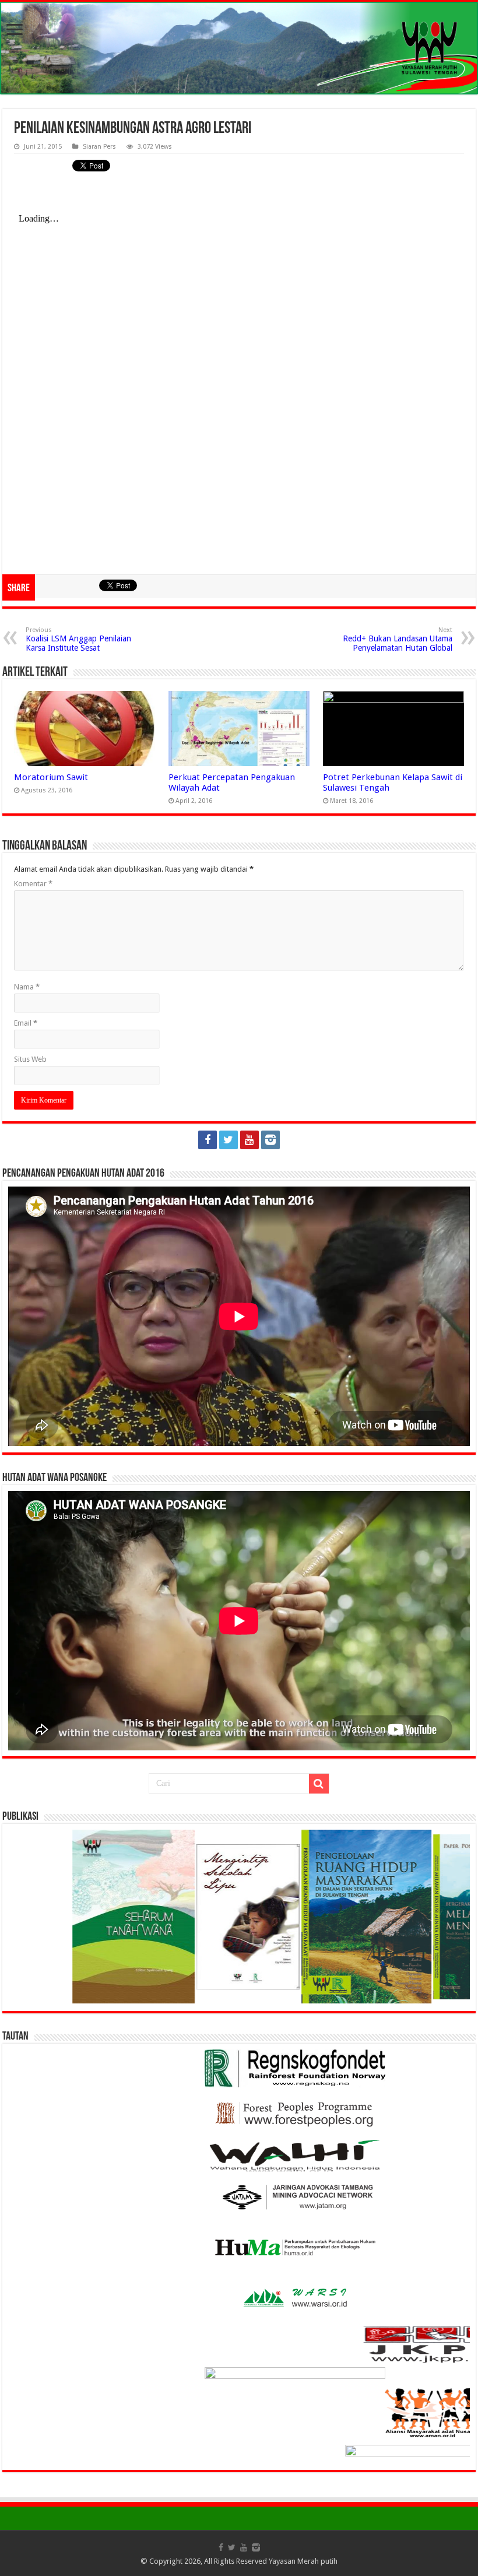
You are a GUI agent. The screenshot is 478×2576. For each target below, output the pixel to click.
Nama (27, 987)
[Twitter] (229, 1140)
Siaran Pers (99, 147)
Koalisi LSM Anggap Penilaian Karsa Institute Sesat (78, 639)
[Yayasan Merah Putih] (239, 48)
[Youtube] (249, 1140)
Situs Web (30, 1059)
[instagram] (270, 1140)
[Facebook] (208, 1140)
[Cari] (319, 1784)
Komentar (33, 884)
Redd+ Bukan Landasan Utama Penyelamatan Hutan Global (398, 639)
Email (26, 1023)
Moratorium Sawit (51, 777)
